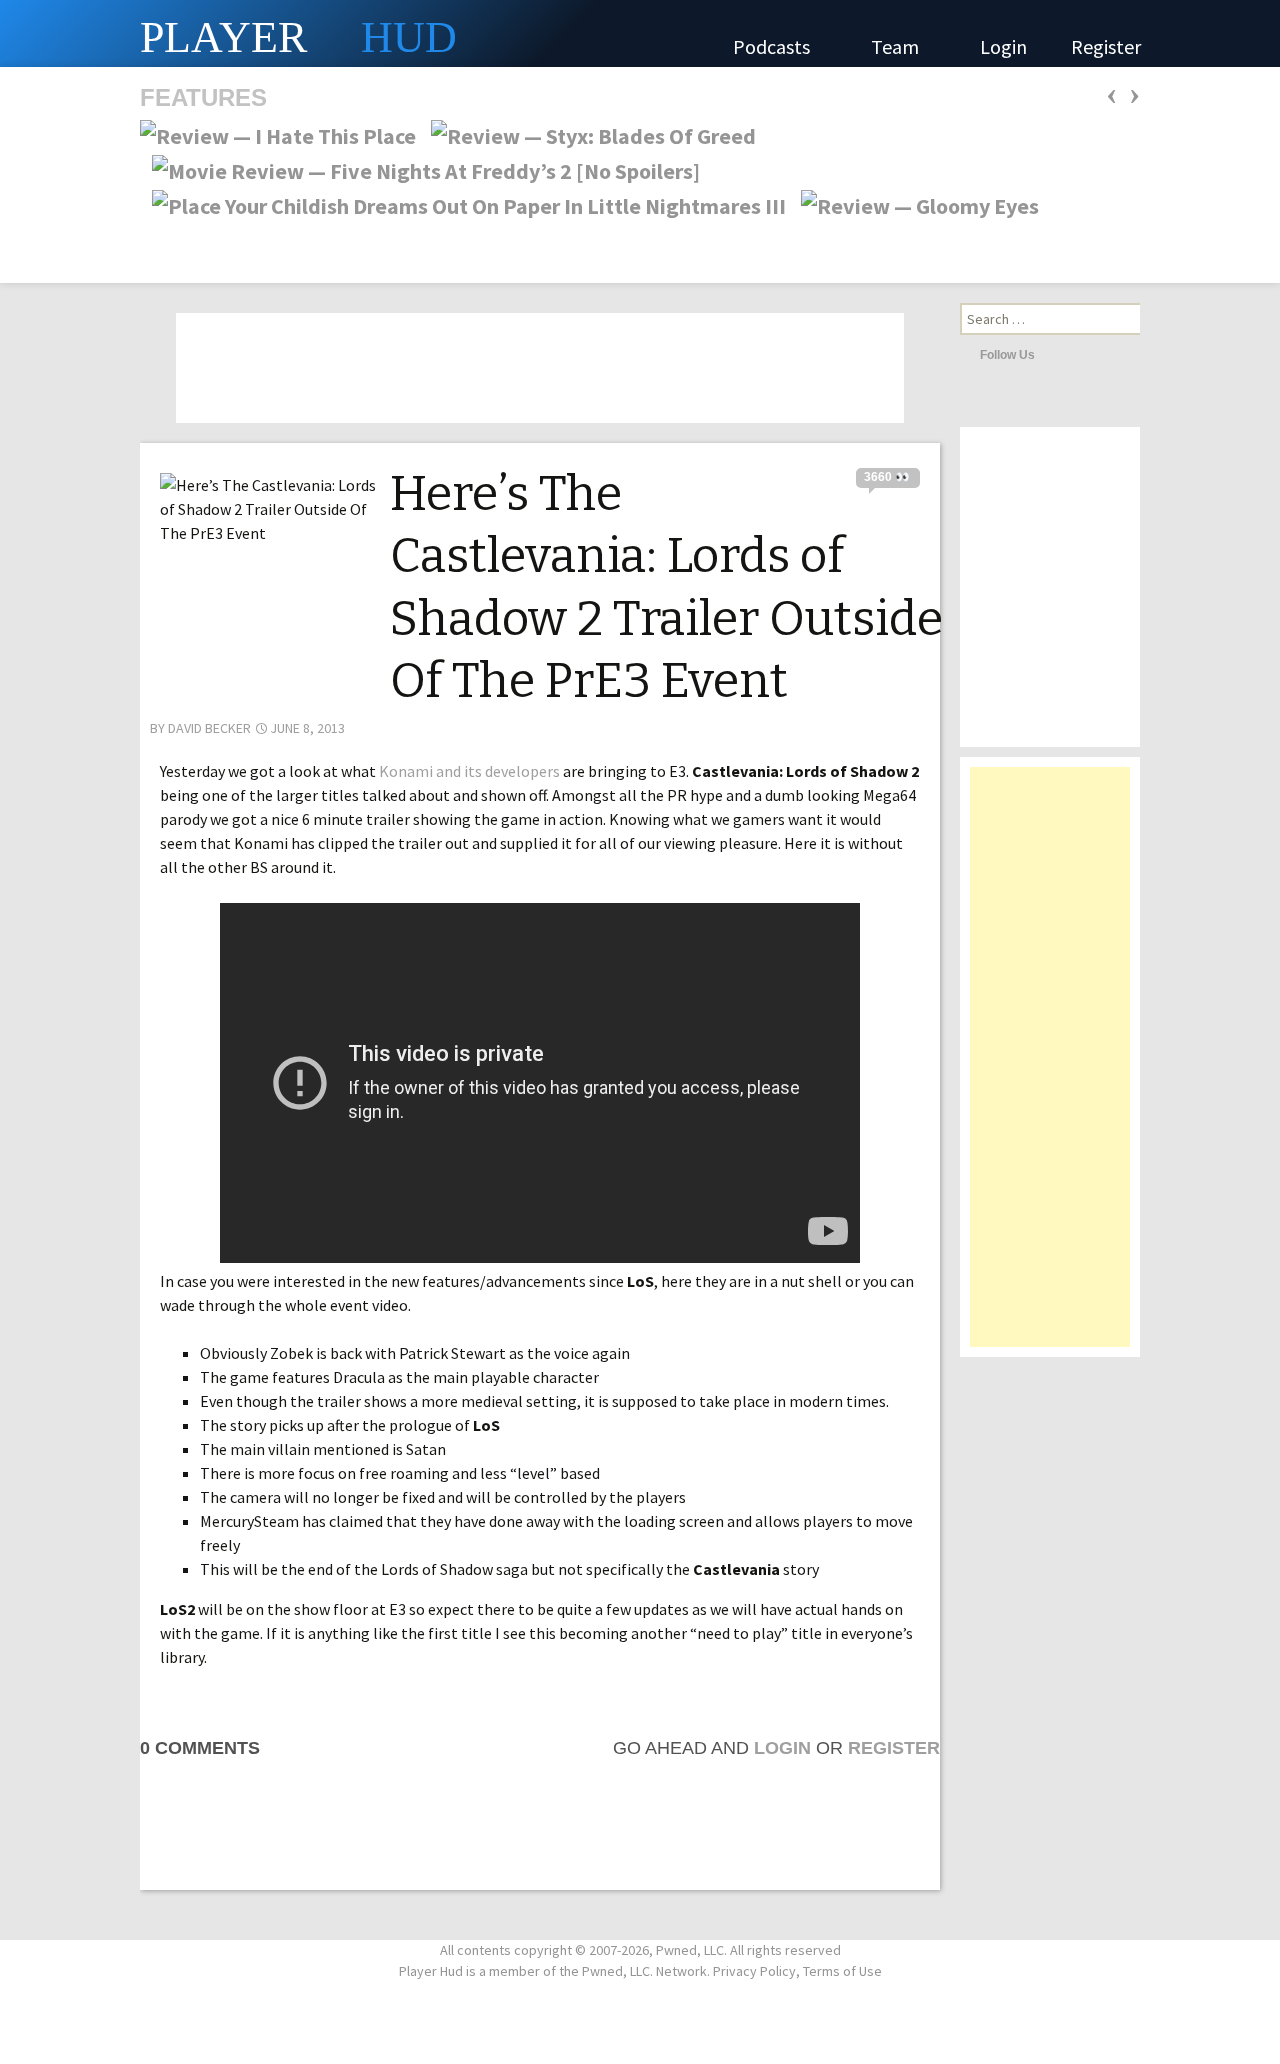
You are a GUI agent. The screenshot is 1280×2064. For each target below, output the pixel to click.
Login (1003, 46)
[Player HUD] (300, 33)
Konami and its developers (469, 771)
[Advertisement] (1050, 1067)
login (782, 1748)
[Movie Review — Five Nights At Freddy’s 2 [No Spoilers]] (420, 169)
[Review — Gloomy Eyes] (914, 204)
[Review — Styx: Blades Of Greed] (587, 134)
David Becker (209, 728)
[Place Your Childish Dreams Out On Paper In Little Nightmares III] (463, 204)
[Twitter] (1055, 354)
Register (1106, 46)
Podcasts (773, 46)
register (894, 1748)
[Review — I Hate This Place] (278, 134)
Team (897, 46)
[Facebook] (1082, 354)
